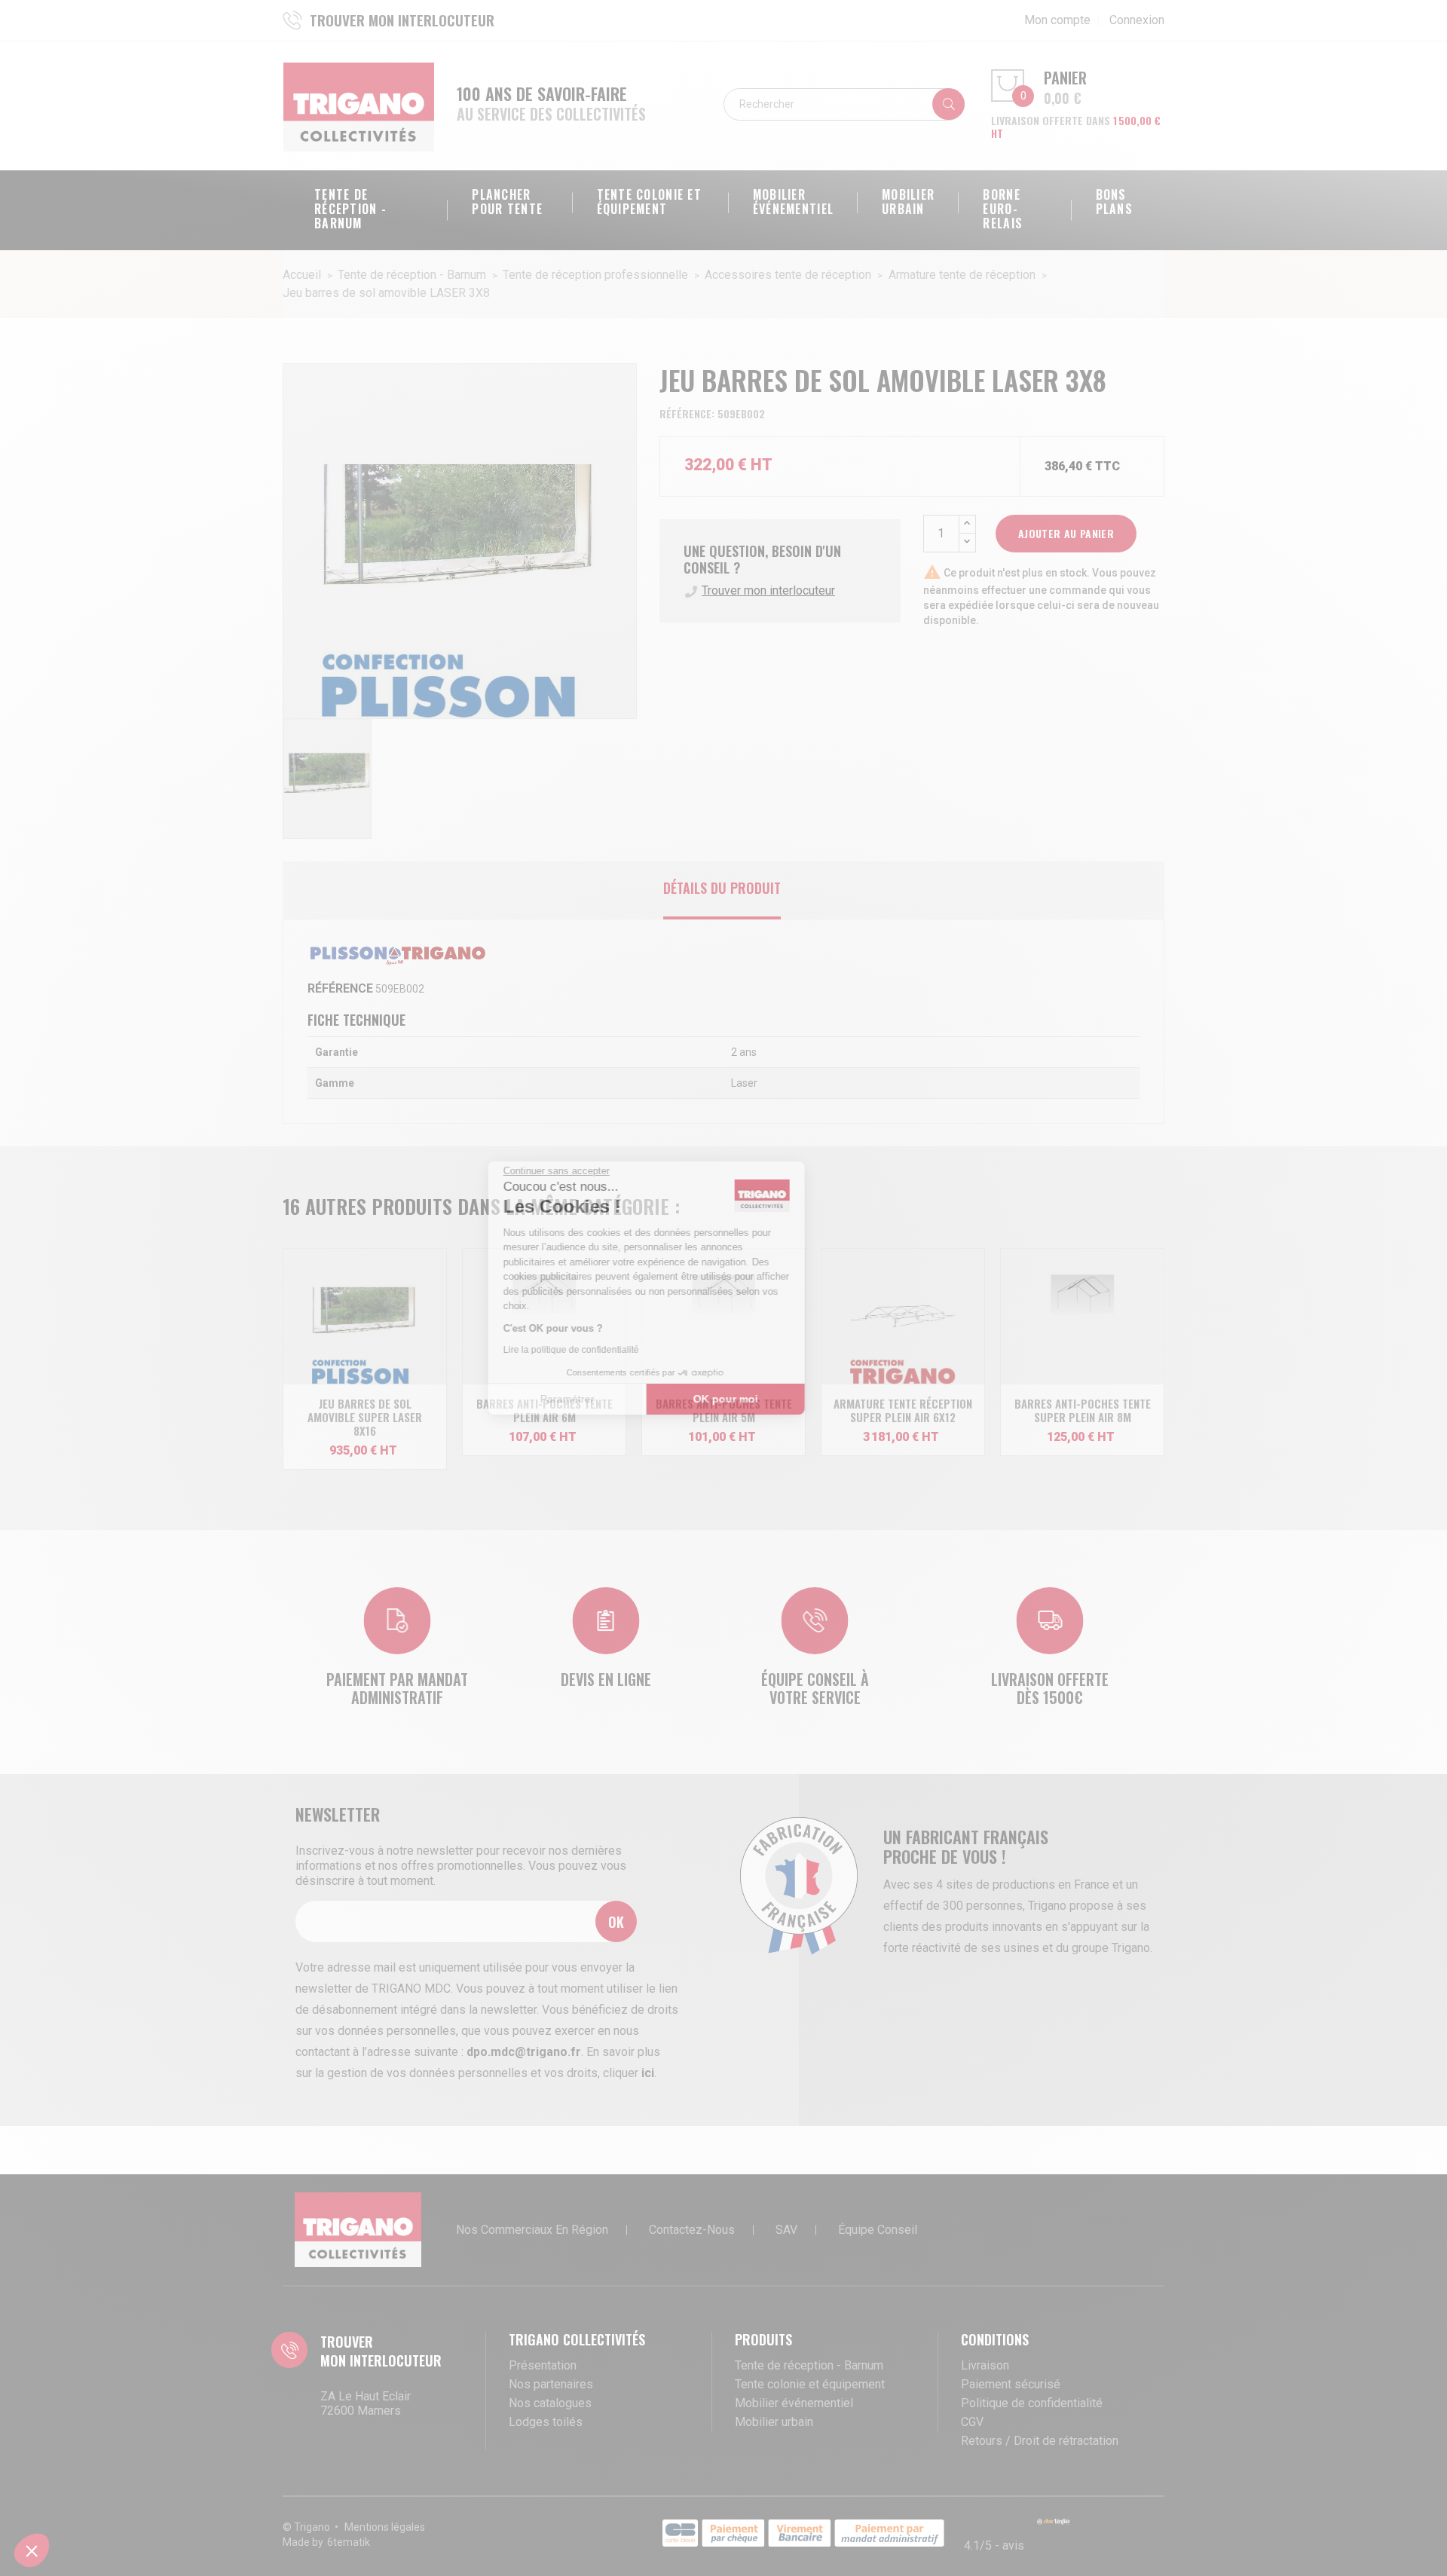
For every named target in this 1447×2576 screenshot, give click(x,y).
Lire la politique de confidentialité (648, 1350)
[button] (32, 2550)
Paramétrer (644, 1399)
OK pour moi (803, 1399)
